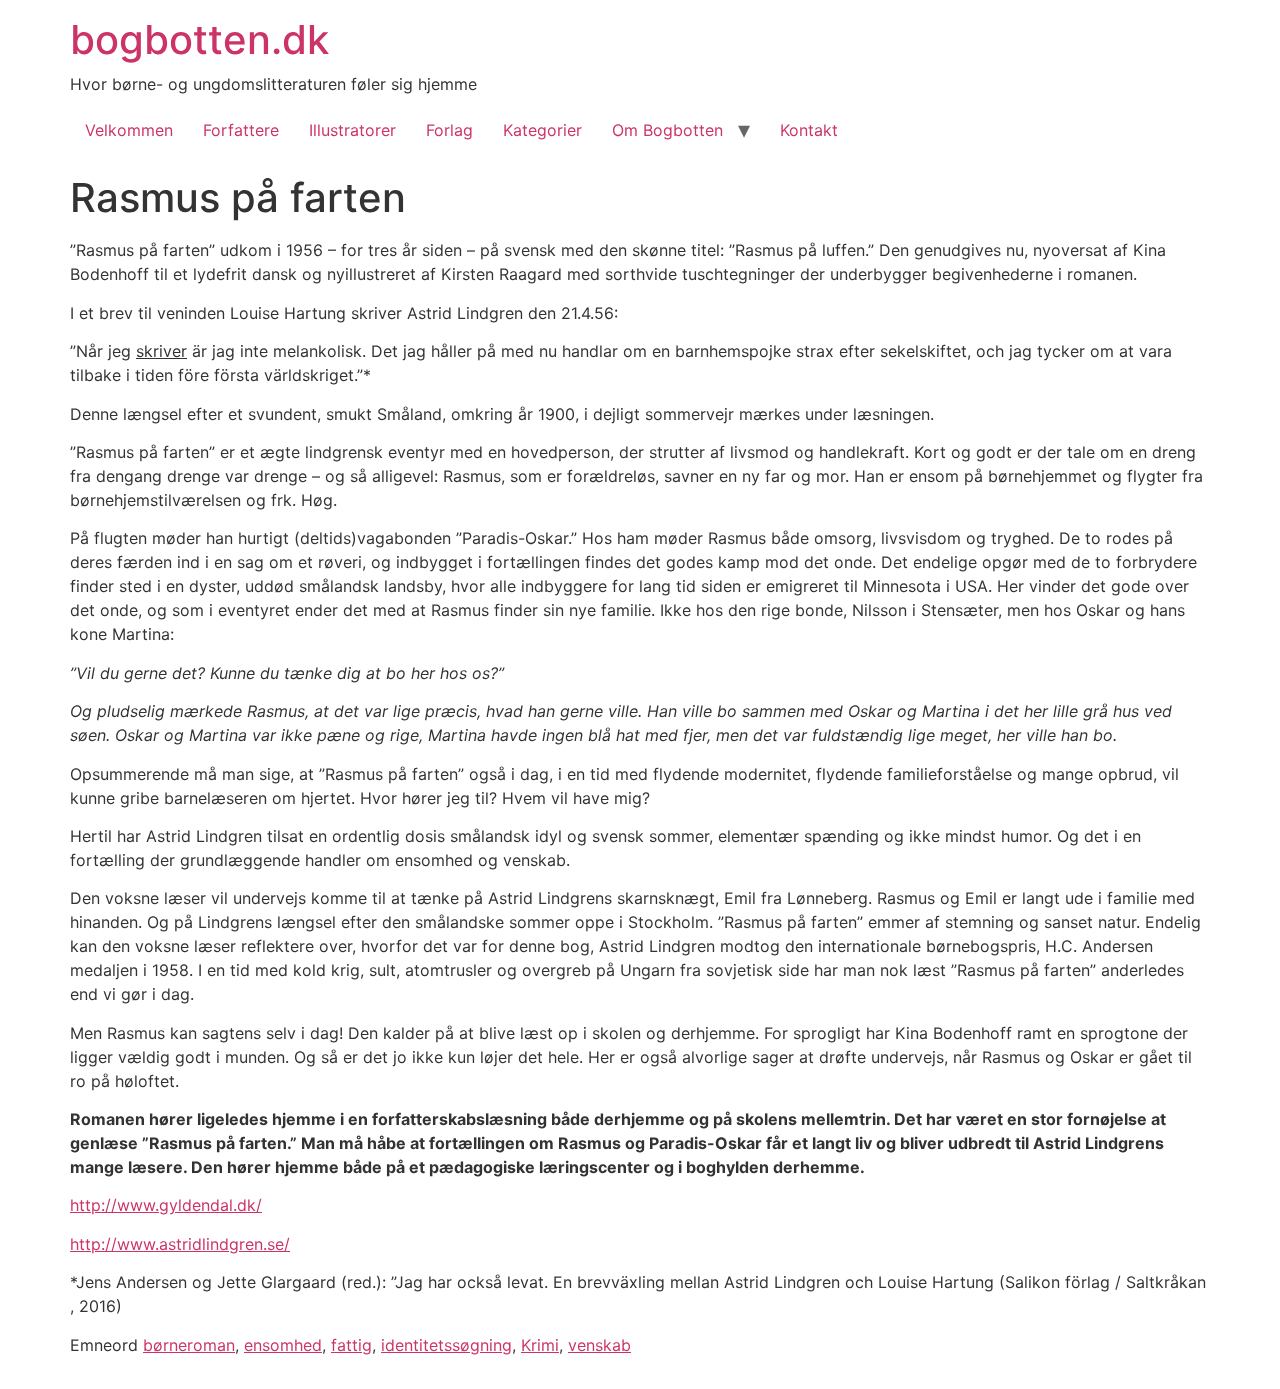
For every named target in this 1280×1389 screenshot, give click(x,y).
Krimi (540, 1345)
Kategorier (542, 130)
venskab (599, 1345)
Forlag (449, 130)
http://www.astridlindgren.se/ (180, 1244)
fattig (351, 1345)
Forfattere (241, 130)
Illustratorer (352, 130)
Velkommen (129, 130)
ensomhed (283, 1345)
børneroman (189, 1345)
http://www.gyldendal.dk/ (166, 1205)
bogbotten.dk (199, 39)
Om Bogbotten (667, 130)
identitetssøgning (446, 1345)
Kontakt (809, 130)
